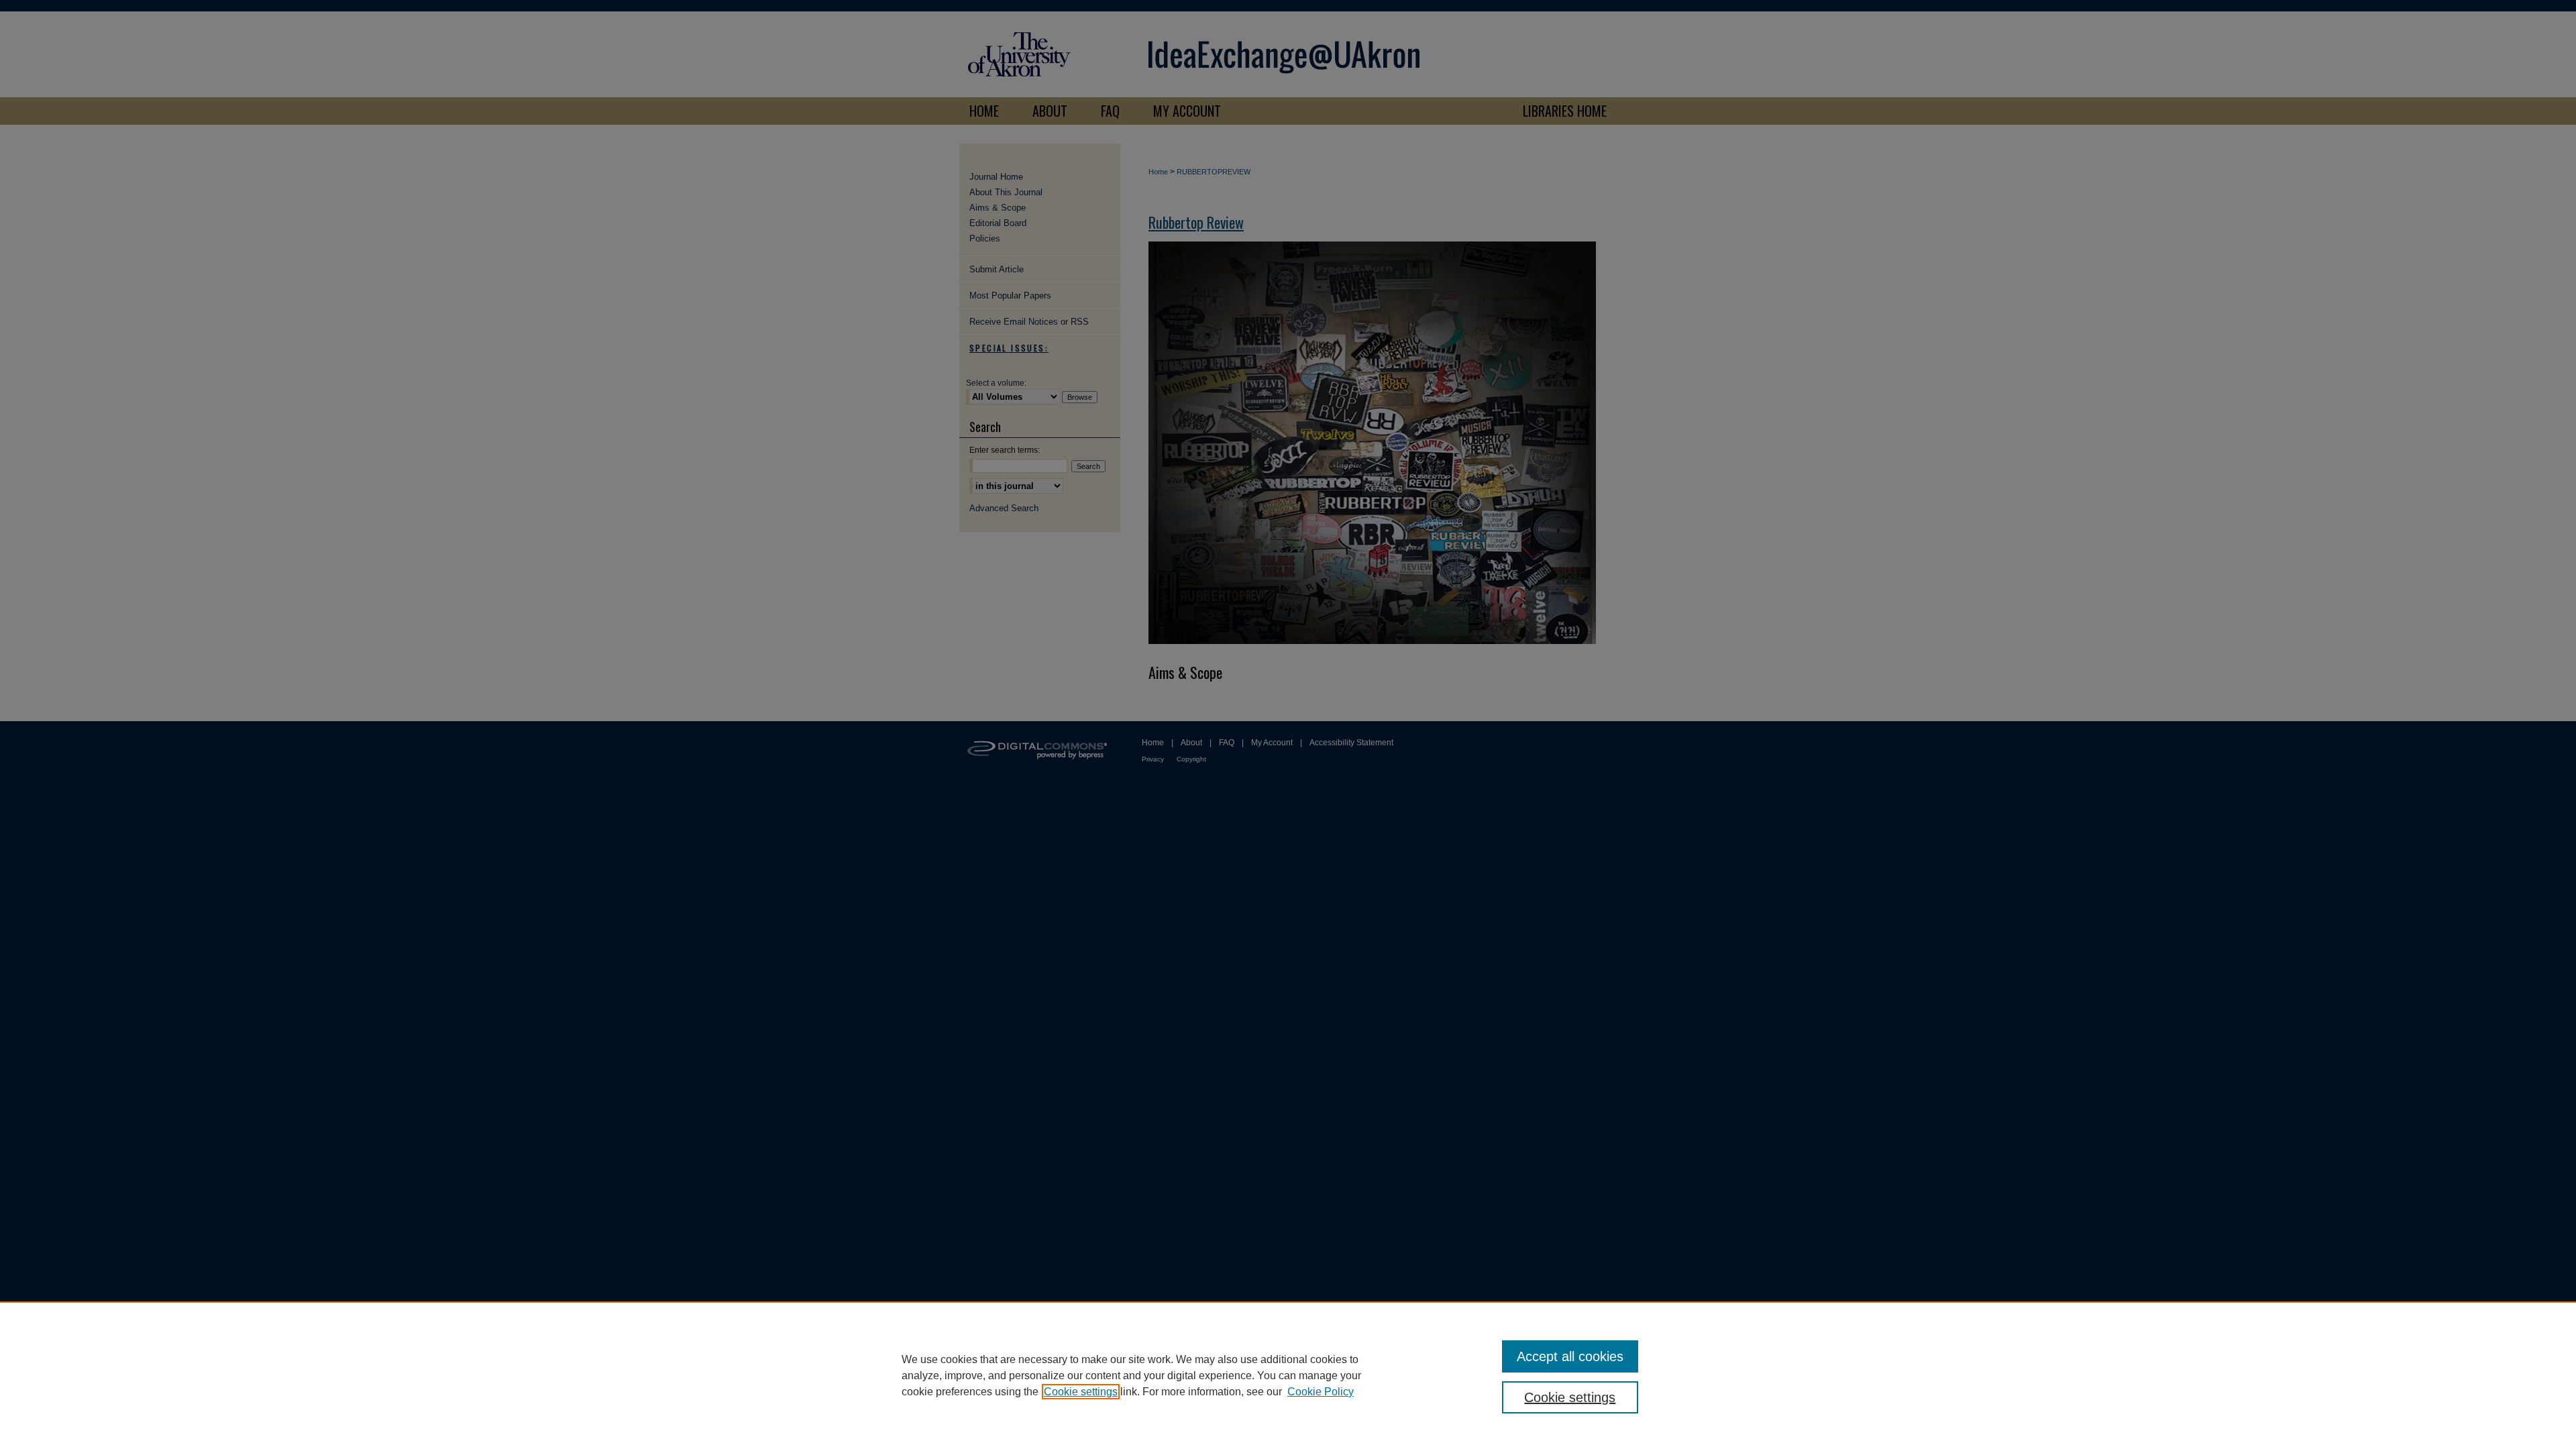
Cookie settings (1081, 1392)
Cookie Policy (1321, 1392)
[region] (1288, 1375)
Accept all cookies (1570, 1356)
